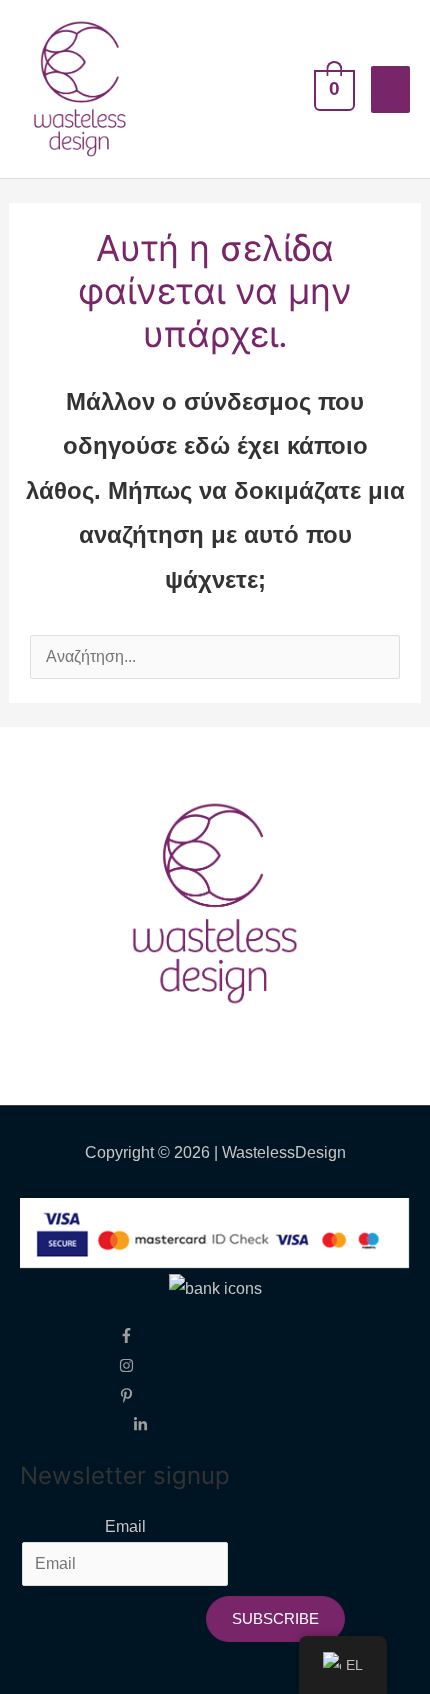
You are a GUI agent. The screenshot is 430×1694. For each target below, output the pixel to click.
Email (125, 1526)
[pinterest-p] (140, 1393)
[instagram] (140, 1364)
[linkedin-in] (140, 1423)
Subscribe (275, 1618)
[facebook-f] (140, 1334)
